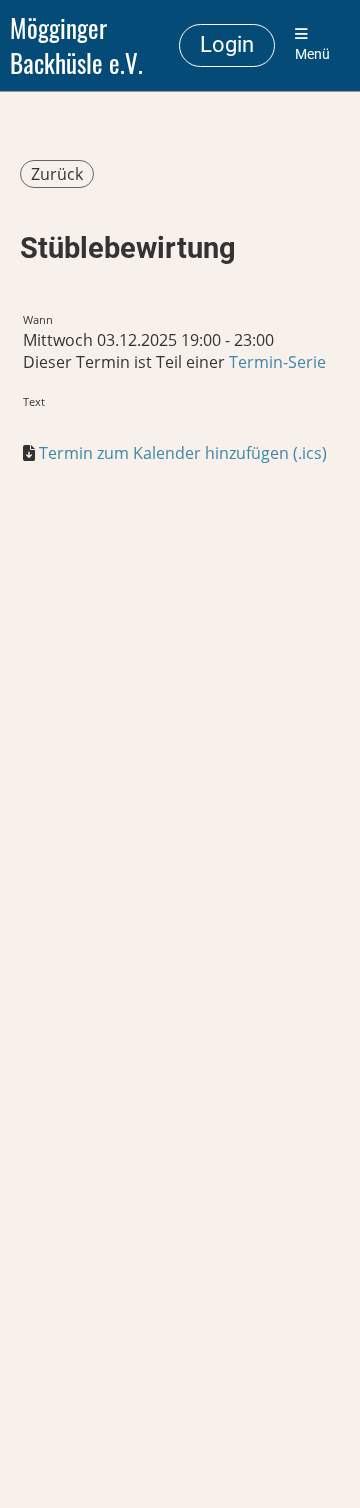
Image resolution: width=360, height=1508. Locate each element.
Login (227, 44)
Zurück (57, 174)
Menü (312, 54)
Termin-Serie (277, 362)
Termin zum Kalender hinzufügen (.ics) (183, 453)
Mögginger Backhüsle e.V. (76, 45)
